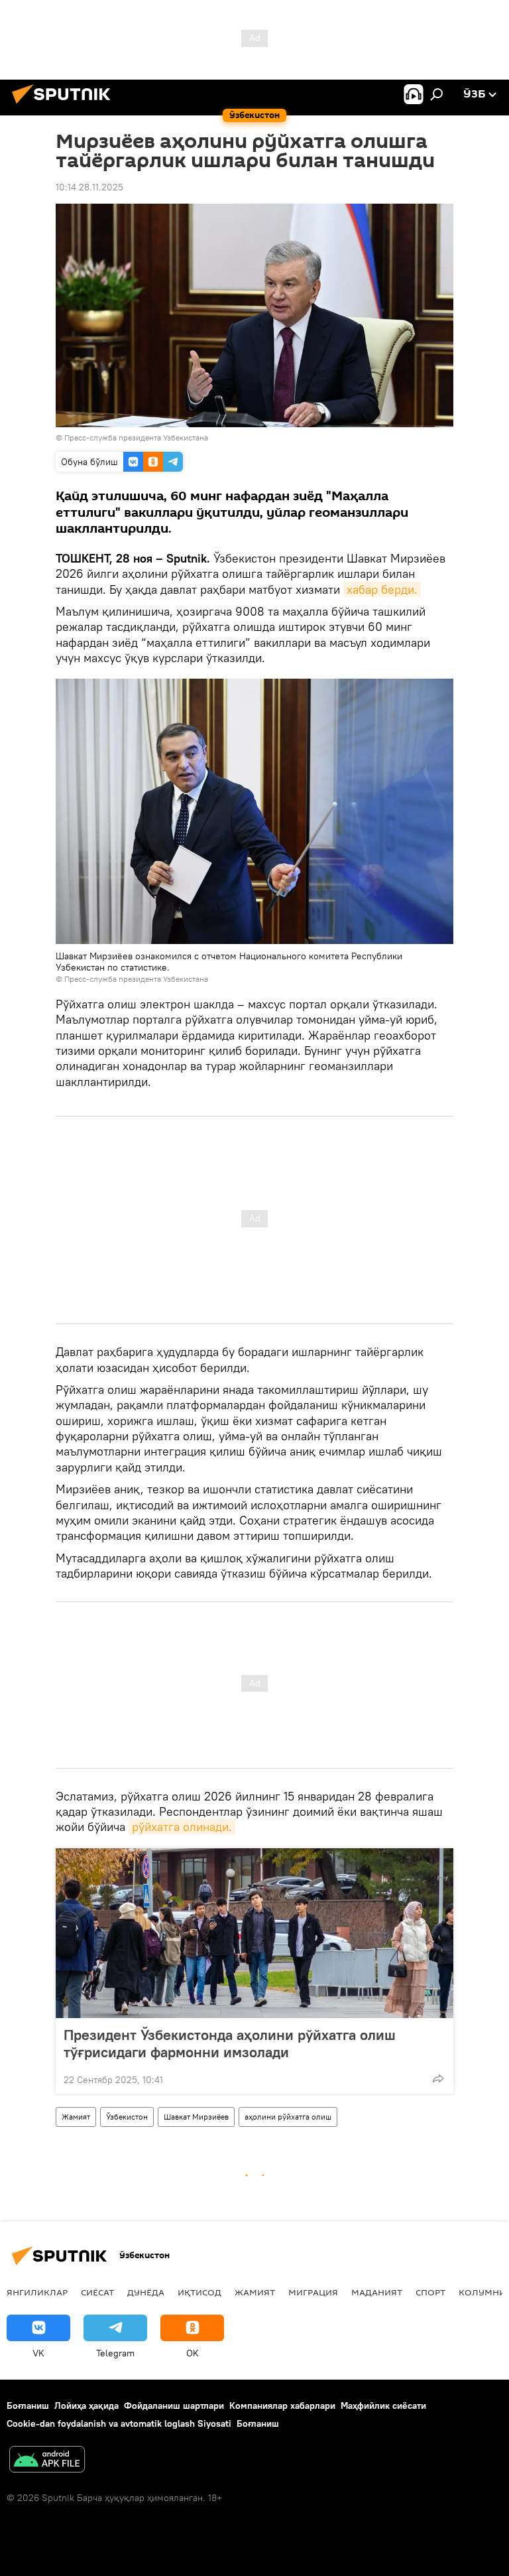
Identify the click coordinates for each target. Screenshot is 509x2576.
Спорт (430, 2292)
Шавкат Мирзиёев (196, 2117)
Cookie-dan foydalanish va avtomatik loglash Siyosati (119, 2423)
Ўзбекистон (127, 2117)
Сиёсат (97, 2292)
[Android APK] (47, 2461)
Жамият (76, 2117)
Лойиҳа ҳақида (86, 2406)
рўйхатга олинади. (182, 1827)
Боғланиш (28, 2406)
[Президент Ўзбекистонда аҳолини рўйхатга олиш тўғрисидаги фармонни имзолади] (254, 1933)
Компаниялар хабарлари (282, 2406)
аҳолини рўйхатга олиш (288, 2117)
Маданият (377, 2292)
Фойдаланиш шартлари (174, 2406)
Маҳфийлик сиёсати (383, 2406)
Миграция (313, 2292)
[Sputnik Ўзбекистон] (65, 105)
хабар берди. (382, 589)
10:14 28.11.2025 (89, 187)
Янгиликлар (37, 2292)
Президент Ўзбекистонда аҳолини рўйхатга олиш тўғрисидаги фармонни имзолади (230, 2043)
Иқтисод (199, 2292)
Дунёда (146, 2292)
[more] (438, 2078)
